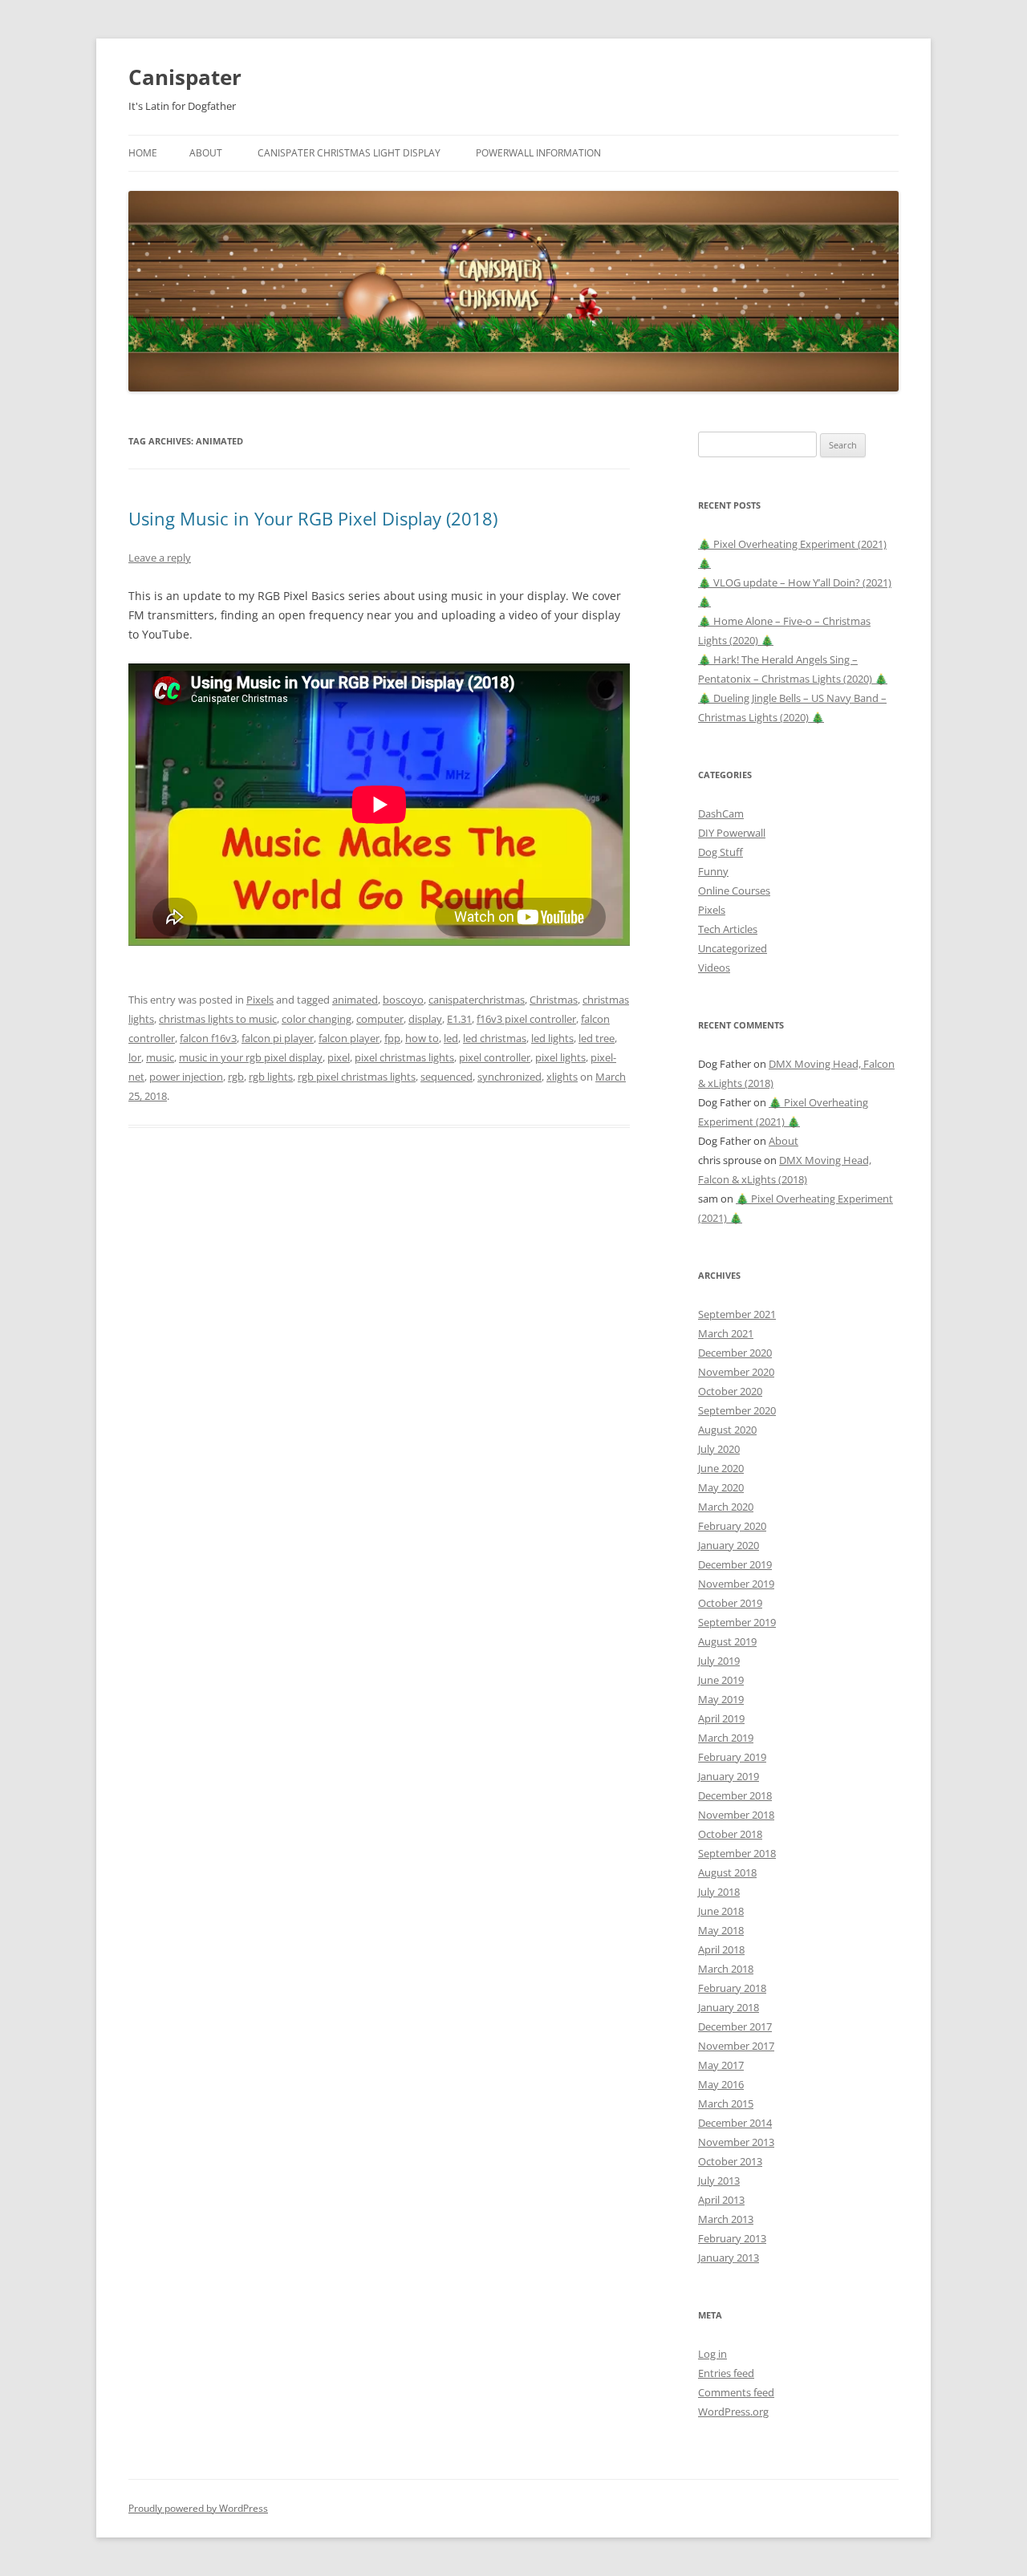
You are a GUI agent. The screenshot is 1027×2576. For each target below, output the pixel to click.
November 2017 (736, 2046)
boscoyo (403, 1000)
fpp (392, 1038)
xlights (562, 1077)
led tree (597, 1038)
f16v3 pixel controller (526, 1019)
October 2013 (730, 2161)
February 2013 (732, 2238)
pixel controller (495, 1057)
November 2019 (736, 1584)
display (425, 1019)
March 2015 (726, 2103)
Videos (714, 968)
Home (143, 153)
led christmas (495, 1038)
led (451, 1038)
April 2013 (721, 2200)
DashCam (721, 813)
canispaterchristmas (477, 1000)
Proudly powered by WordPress (198, 2508)
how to (422, 1038)
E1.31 (459, 1019)
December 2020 (735, 1353)
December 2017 (735, 2026)
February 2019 (732, 1757)
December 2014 (735, 2123)
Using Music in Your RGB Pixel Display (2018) (313, 518)
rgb (236, 1077)
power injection (186, 1077)
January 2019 (729, 1776)
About (206, 153)
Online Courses (734, 890)
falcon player (349, 1038)
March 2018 (726, 1969)
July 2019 (719, 1661)
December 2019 (735, 1564)
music (160, 1057)
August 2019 (727, 1641)
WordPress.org (733, 2412)
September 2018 (737, 1853)
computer (380, 1019)
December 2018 (735, 1795)
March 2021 (726, 1333)
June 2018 (721, 1911)
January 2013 (729, 2258)
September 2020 (737, 1410)
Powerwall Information (538, 153)
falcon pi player (278, 1038)
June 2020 (721, 1468)
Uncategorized (733, 948)
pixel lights (560, 1057)
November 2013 (736, 2142)
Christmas (554, 1000)
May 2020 (721, 1487)
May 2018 (721, 1930)
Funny (713, 871)
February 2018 (732, 1988)
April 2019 (721, 1718)
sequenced (447, 1077)
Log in (712, 2354)
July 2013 (719, 2180)
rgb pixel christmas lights (357, 1077)
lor (135, 1057)
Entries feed (726, 2373)
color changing (317, 1019)
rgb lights (271, 1077)
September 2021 (737, 1314)
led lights (552, 1038)
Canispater (185, 77)
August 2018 (727, 1872)
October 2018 (730, 1834)
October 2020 (730, 1391)
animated (355, 1000)
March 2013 (726, 2219)
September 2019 (737, 1622)
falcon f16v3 (208, 1038)
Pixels (260, 1000)
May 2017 (721, 2065)
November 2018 (736, 1815)
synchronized (509, 1077)
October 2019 (730, 1603)
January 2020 (729, 1545)
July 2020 (719, 1449)
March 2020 (726, 1507)
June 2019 (721, 1680)
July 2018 (719, 1892)
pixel (339, 1057)
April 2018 (721, 1949)
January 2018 (729, 2007)
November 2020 (736, 1372)
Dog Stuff (721, 852)
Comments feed (736, 2392)
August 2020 (727, 1430)
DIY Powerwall (732, 833)
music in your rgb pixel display (251, 1057)
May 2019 (721, 1699)
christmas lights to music (218, 1019)
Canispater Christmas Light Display (349, 153)
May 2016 (721, 2084)
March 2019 (726, 1738)
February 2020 (732, 1526)
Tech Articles (728, 929)
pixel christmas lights (404, 1057)
